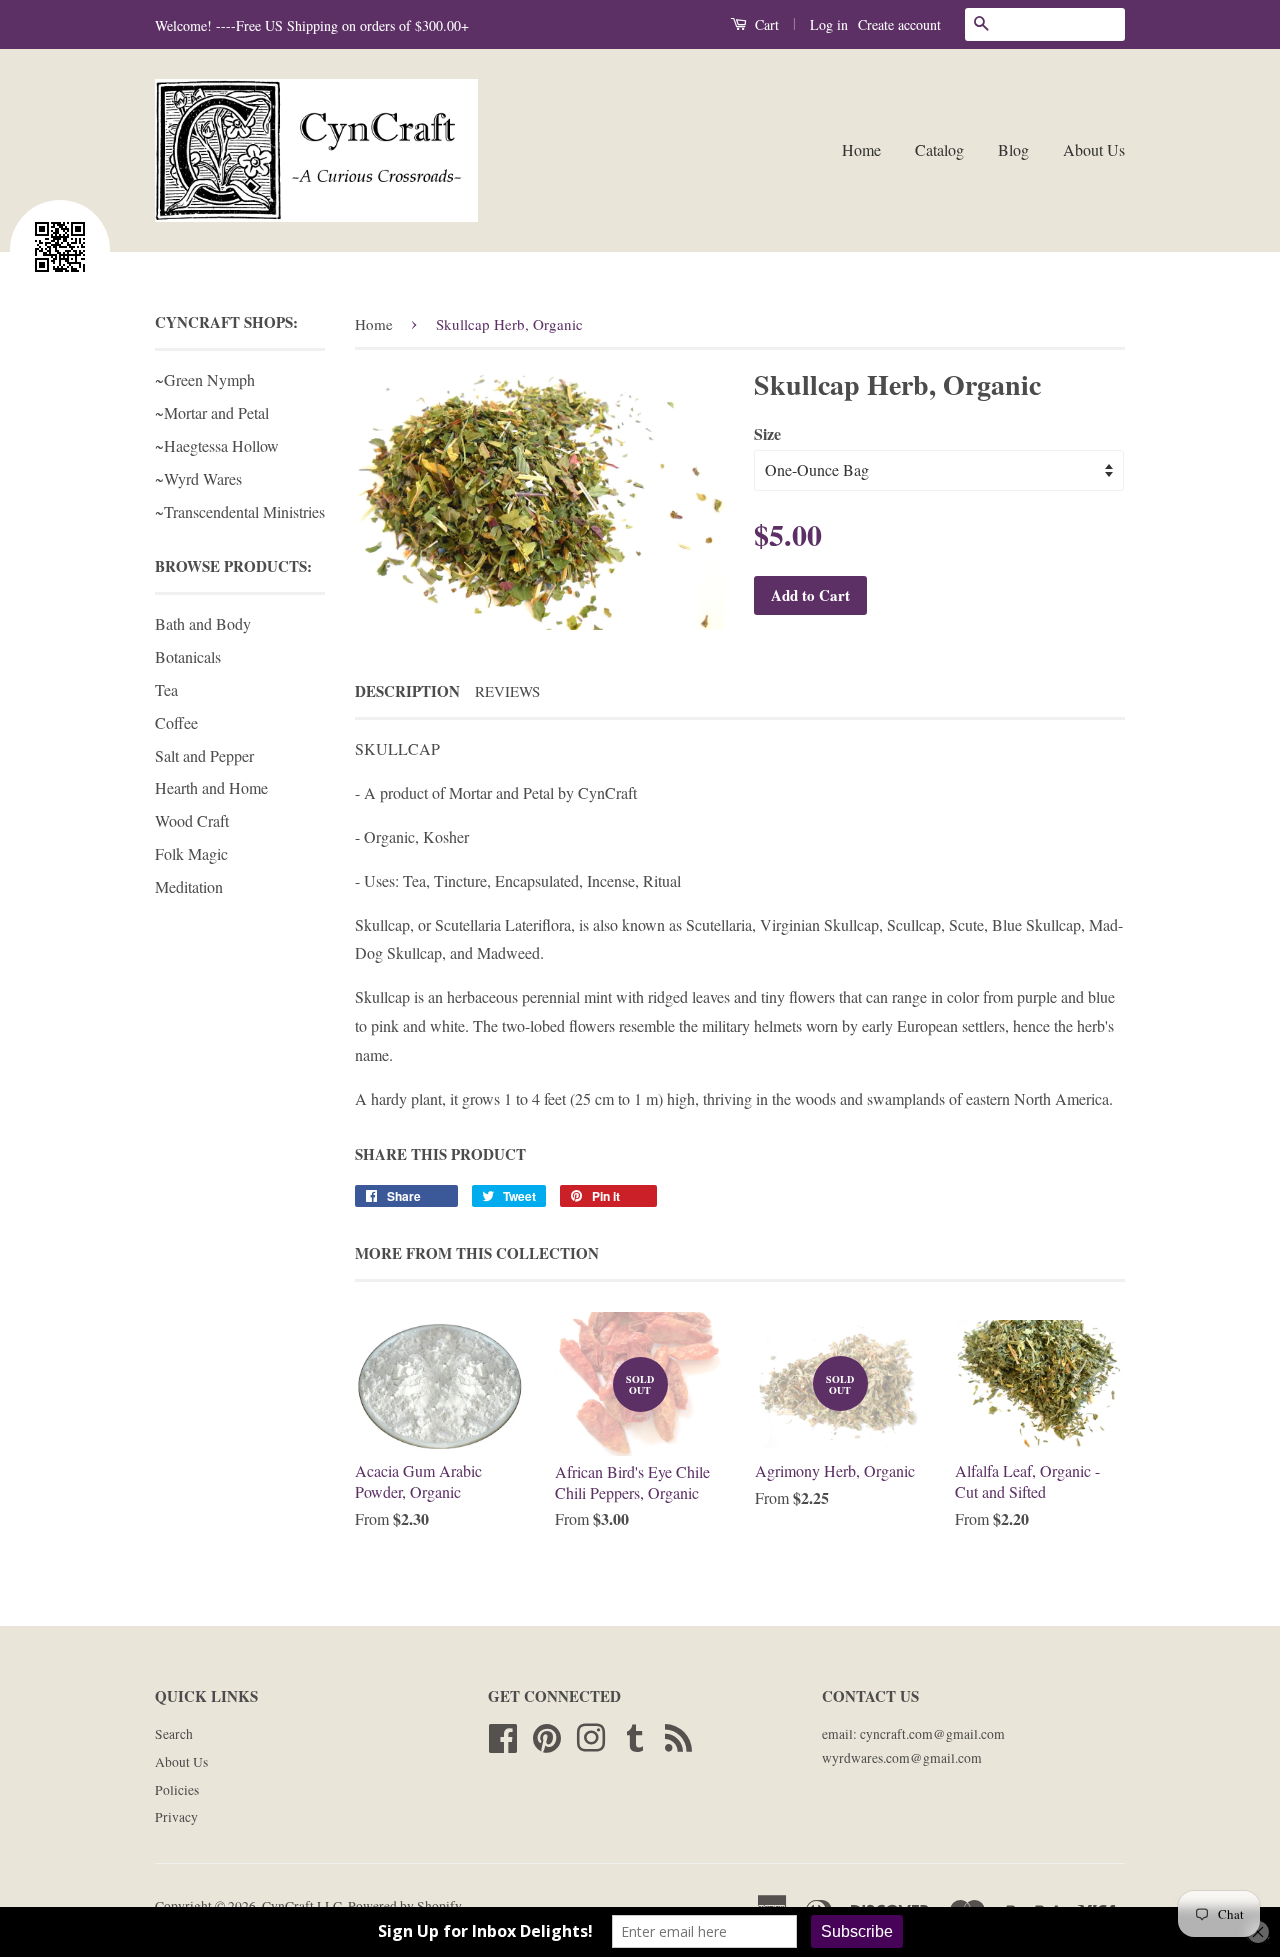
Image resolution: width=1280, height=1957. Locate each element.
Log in (829, 24)
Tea (166, 689)
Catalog (939, 149)
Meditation (189, 886)
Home (861, 149)
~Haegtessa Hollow (217, 445)
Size (767, 433)
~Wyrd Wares (198, 478)
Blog (1013, 149)
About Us (1094, 149)
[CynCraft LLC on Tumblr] (635, 1735)
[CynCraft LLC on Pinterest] (547, 1735)
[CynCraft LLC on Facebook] (503, 1735)
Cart (765, 24)
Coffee (176, 722)
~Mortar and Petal (212, 412)
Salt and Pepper (204, 755)
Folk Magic (191, 853)
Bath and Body (203, 623)
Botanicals (188, 656)
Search (174, 1734)
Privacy (176, 1817)
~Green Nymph (205, 379)
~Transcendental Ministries (240, 511)
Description (407, 691)
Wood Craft (192, 820)
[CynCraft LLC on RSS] (678, 1735)
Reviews (507, 691)
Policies (177, 1790)
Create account (899, 24)
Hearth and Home (211, 787)
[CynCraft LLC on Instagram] (591, 1735)
